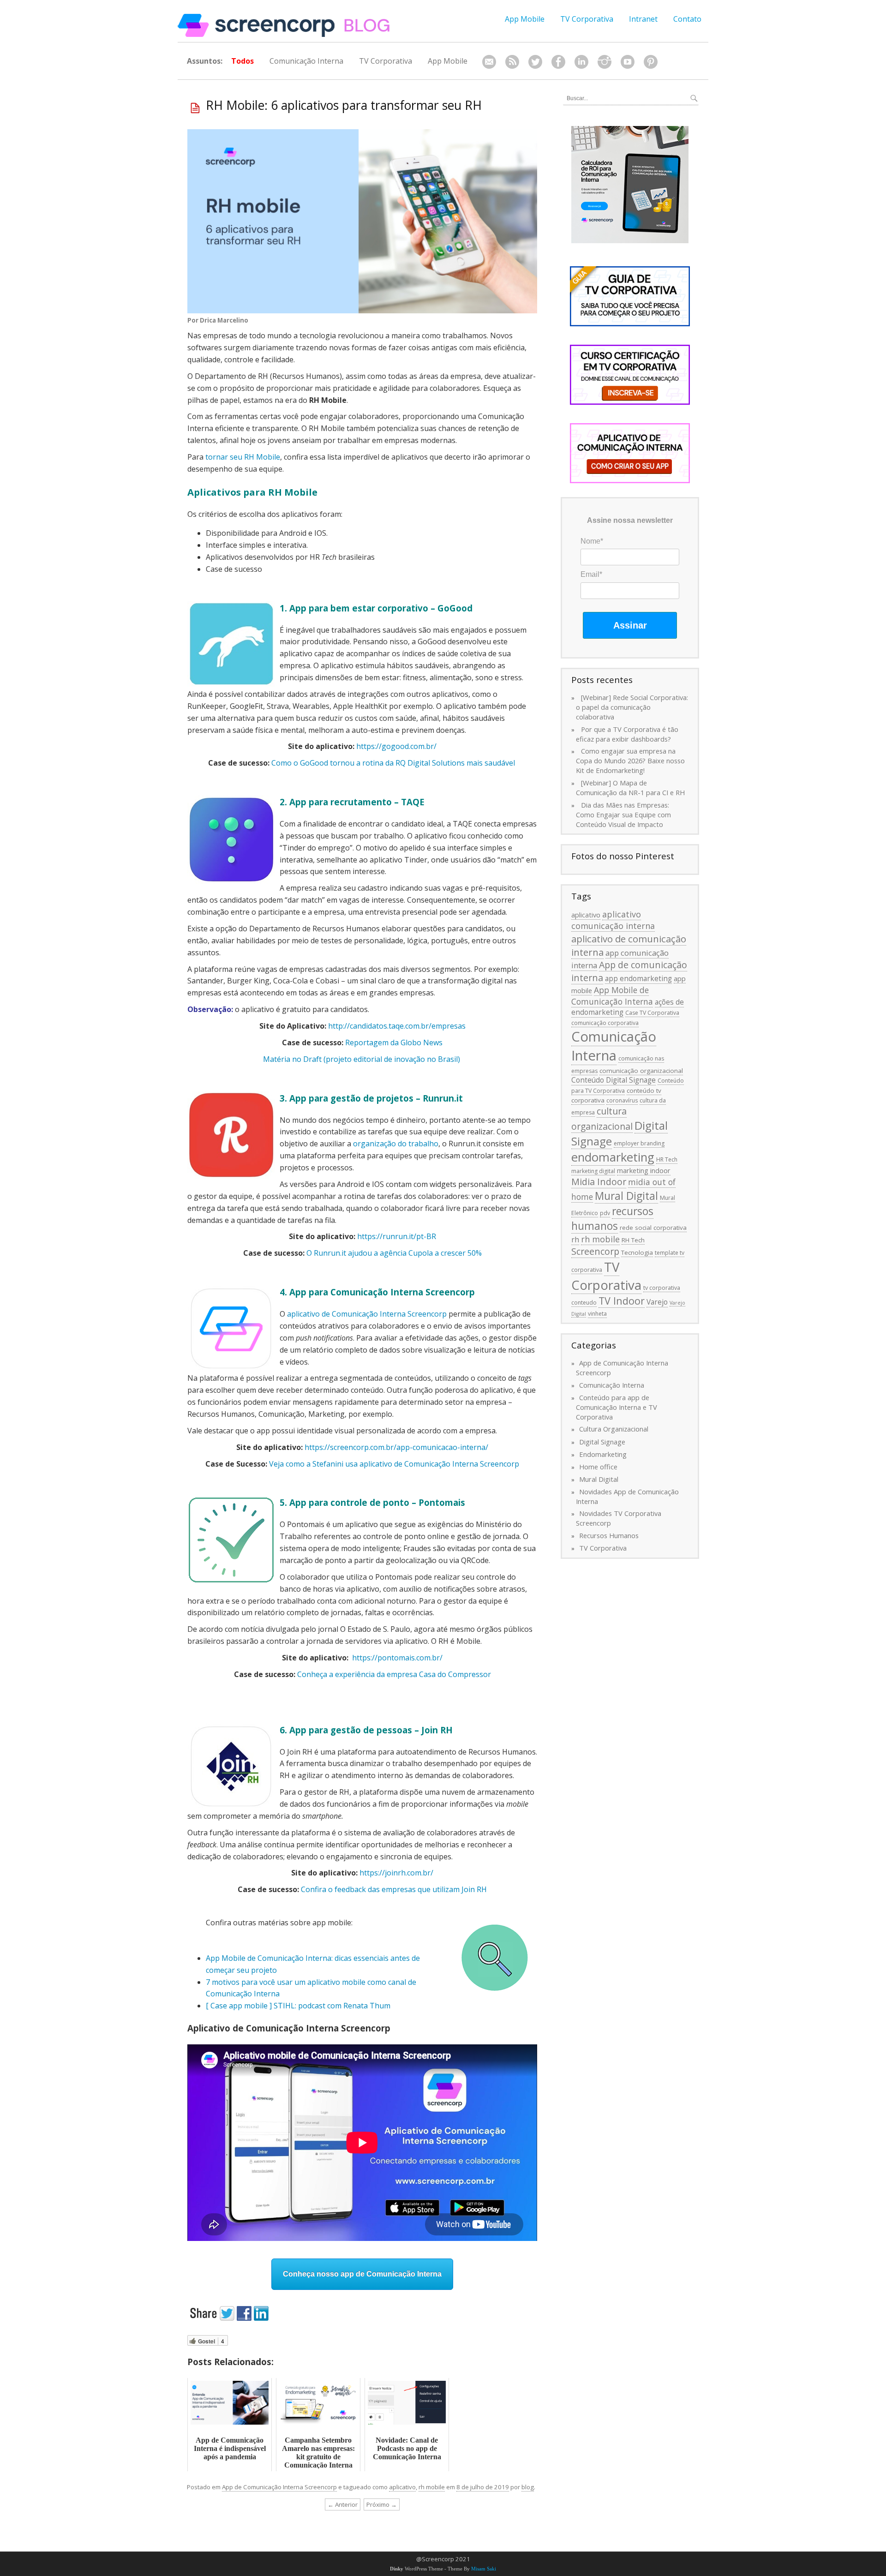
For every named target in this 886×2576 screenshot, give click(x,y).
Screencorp (595, 1251)
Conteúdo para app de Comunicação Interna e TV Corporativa (617, 1407)
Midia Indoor (599, 1182)
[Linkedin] (581, 62)
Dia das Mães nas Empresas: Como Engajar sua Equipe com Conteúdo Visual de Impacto (623, 815)
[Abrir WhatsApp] (863, 2553)
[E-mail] (489, 62)
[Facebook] (558, 62)
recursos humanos (612, 1219)
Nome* (592, 541)
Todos (242, 61)
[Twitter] (535, 62)
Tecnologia (637, 1252)
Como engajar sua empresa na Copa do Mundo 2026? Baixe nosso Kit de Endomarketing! (630, 761)
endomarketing (613, 1157)
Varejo (657, 1302)
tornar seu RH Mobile (243, 457)
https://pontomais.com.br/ (397, 1658)
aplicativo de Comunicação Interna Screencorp (367, 1314)
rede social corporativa (653, 1228)
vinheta (597, 1314)
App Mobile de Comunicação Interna (612, 996)
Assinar (630, 625)
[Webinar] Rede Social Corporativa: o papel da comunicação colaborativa (632, 707)
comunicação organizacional (641, 1071)
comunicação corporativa (605, 1023)
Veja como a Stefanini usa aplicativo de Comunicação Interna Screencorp (394, 1464)
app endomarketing (638, 978)
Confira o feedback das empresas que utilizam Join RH (394, 1889)
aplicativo (402, 2487)
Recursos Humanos (609, 1535)
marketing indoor (644, 1170)
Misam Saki (484, 2569)
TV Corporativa (587, 19)
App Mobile (525, 19)
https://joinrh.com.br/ (396, 1873)
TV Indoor (622, 1301)
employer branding (639, 1143)
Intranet (643, 19)
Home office (598, 1467)
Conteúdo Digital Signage (614, 1080)
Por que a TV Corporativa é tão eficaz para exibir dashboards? (627, 734)
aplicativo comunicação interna (613, 920)
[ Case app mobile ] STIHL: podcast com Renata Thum (298, 2006)
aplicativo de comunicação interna (629, 945)
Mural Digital (626, 1196)
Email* (591, 574)
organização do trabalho (396, 1144)
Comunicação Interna (306, 61)
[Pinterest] (651, 62)
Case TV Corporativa (652, 1013)
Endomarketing (603, 1454)
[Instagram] (605, 62)
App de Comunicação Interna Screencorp (279, 2487)
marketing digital (593, 1171)
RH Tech (633, 1240)
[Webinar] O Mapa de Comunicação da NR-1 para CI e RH (630, 788)
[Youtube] (628, 62)
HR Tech (667, 1159)
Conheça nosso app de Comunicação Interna (362, 2274)
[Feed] (512, 62)
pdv (605, 1213)
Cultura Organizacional (614, 1429)
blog (528, 2487)
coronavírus (622, 1100)
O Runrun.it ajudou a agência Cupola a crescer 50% (394, 1253)
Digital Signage (602, 1442)
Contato (687, 19)
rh (575, 1240)
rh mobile (432, 2487)
